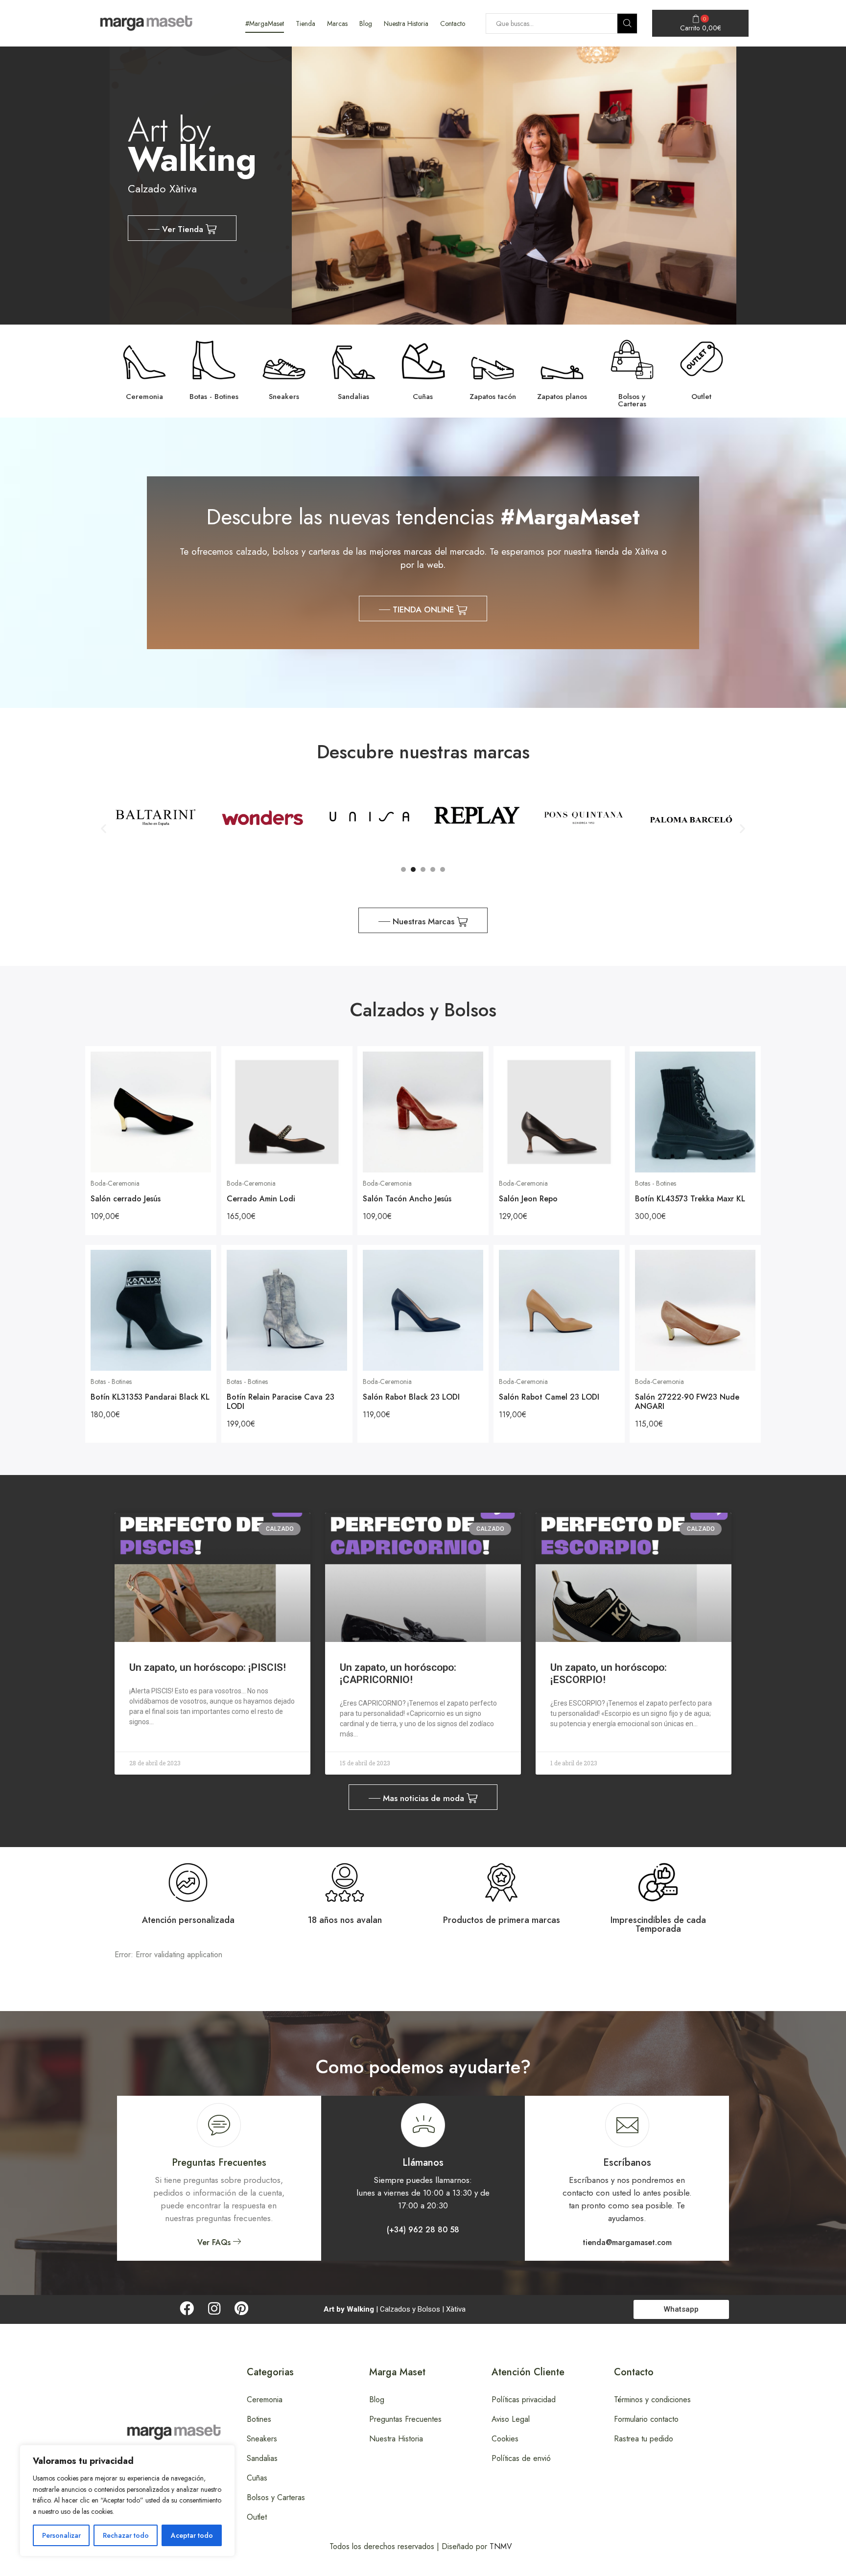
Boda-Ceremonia (115, 1183)
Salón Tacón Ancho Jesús (407, 1199)
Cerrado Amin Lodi (261, 1199)
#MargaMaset (265, 23)
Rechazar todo (126, 2535)
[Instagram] (214, 2308)
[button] (182, 228)
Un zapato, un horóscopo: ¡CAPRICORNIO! (398, 1674)
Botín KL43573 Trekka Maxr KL (690, 1199)
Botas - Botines (656, 1183)
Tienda (305, 23)
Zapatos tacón (493, 397)
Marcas (337, 23)
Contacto (453, 23)
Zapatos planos (562, 397)
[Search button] (627, 23)
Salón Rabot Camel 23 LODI (549, 1397)
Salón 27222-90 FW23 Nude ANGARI (687, 1402)
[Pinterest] (242, 2308)
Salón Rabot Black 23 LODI (411, 1397)
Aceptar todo (192, 2535)
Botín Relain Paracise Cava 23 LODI (281, 1402)
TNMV (501, 2546)
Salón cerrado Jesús (126, 1199)
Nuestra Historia (406, 23)
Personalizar (61, 2535)
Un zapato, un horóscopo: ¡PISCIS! (208, 1667)
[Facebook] (187, 2308)
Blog (366, 23)
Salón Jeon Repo (528, 1199)
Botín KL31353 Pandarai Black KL (150, 1397)
